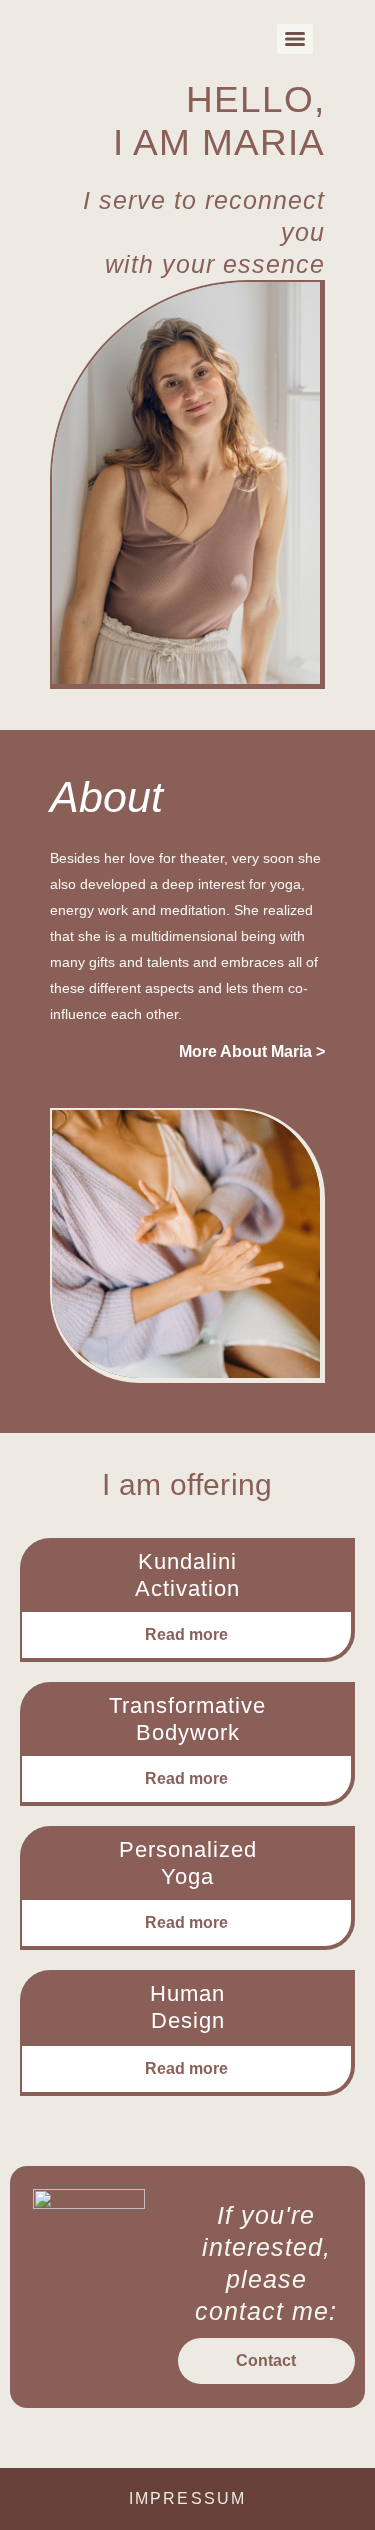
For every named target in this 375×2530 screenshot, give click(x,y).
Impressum (187, 2498)
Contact (266, 2360)
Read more (186, 1634)
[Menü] (295, 39)
